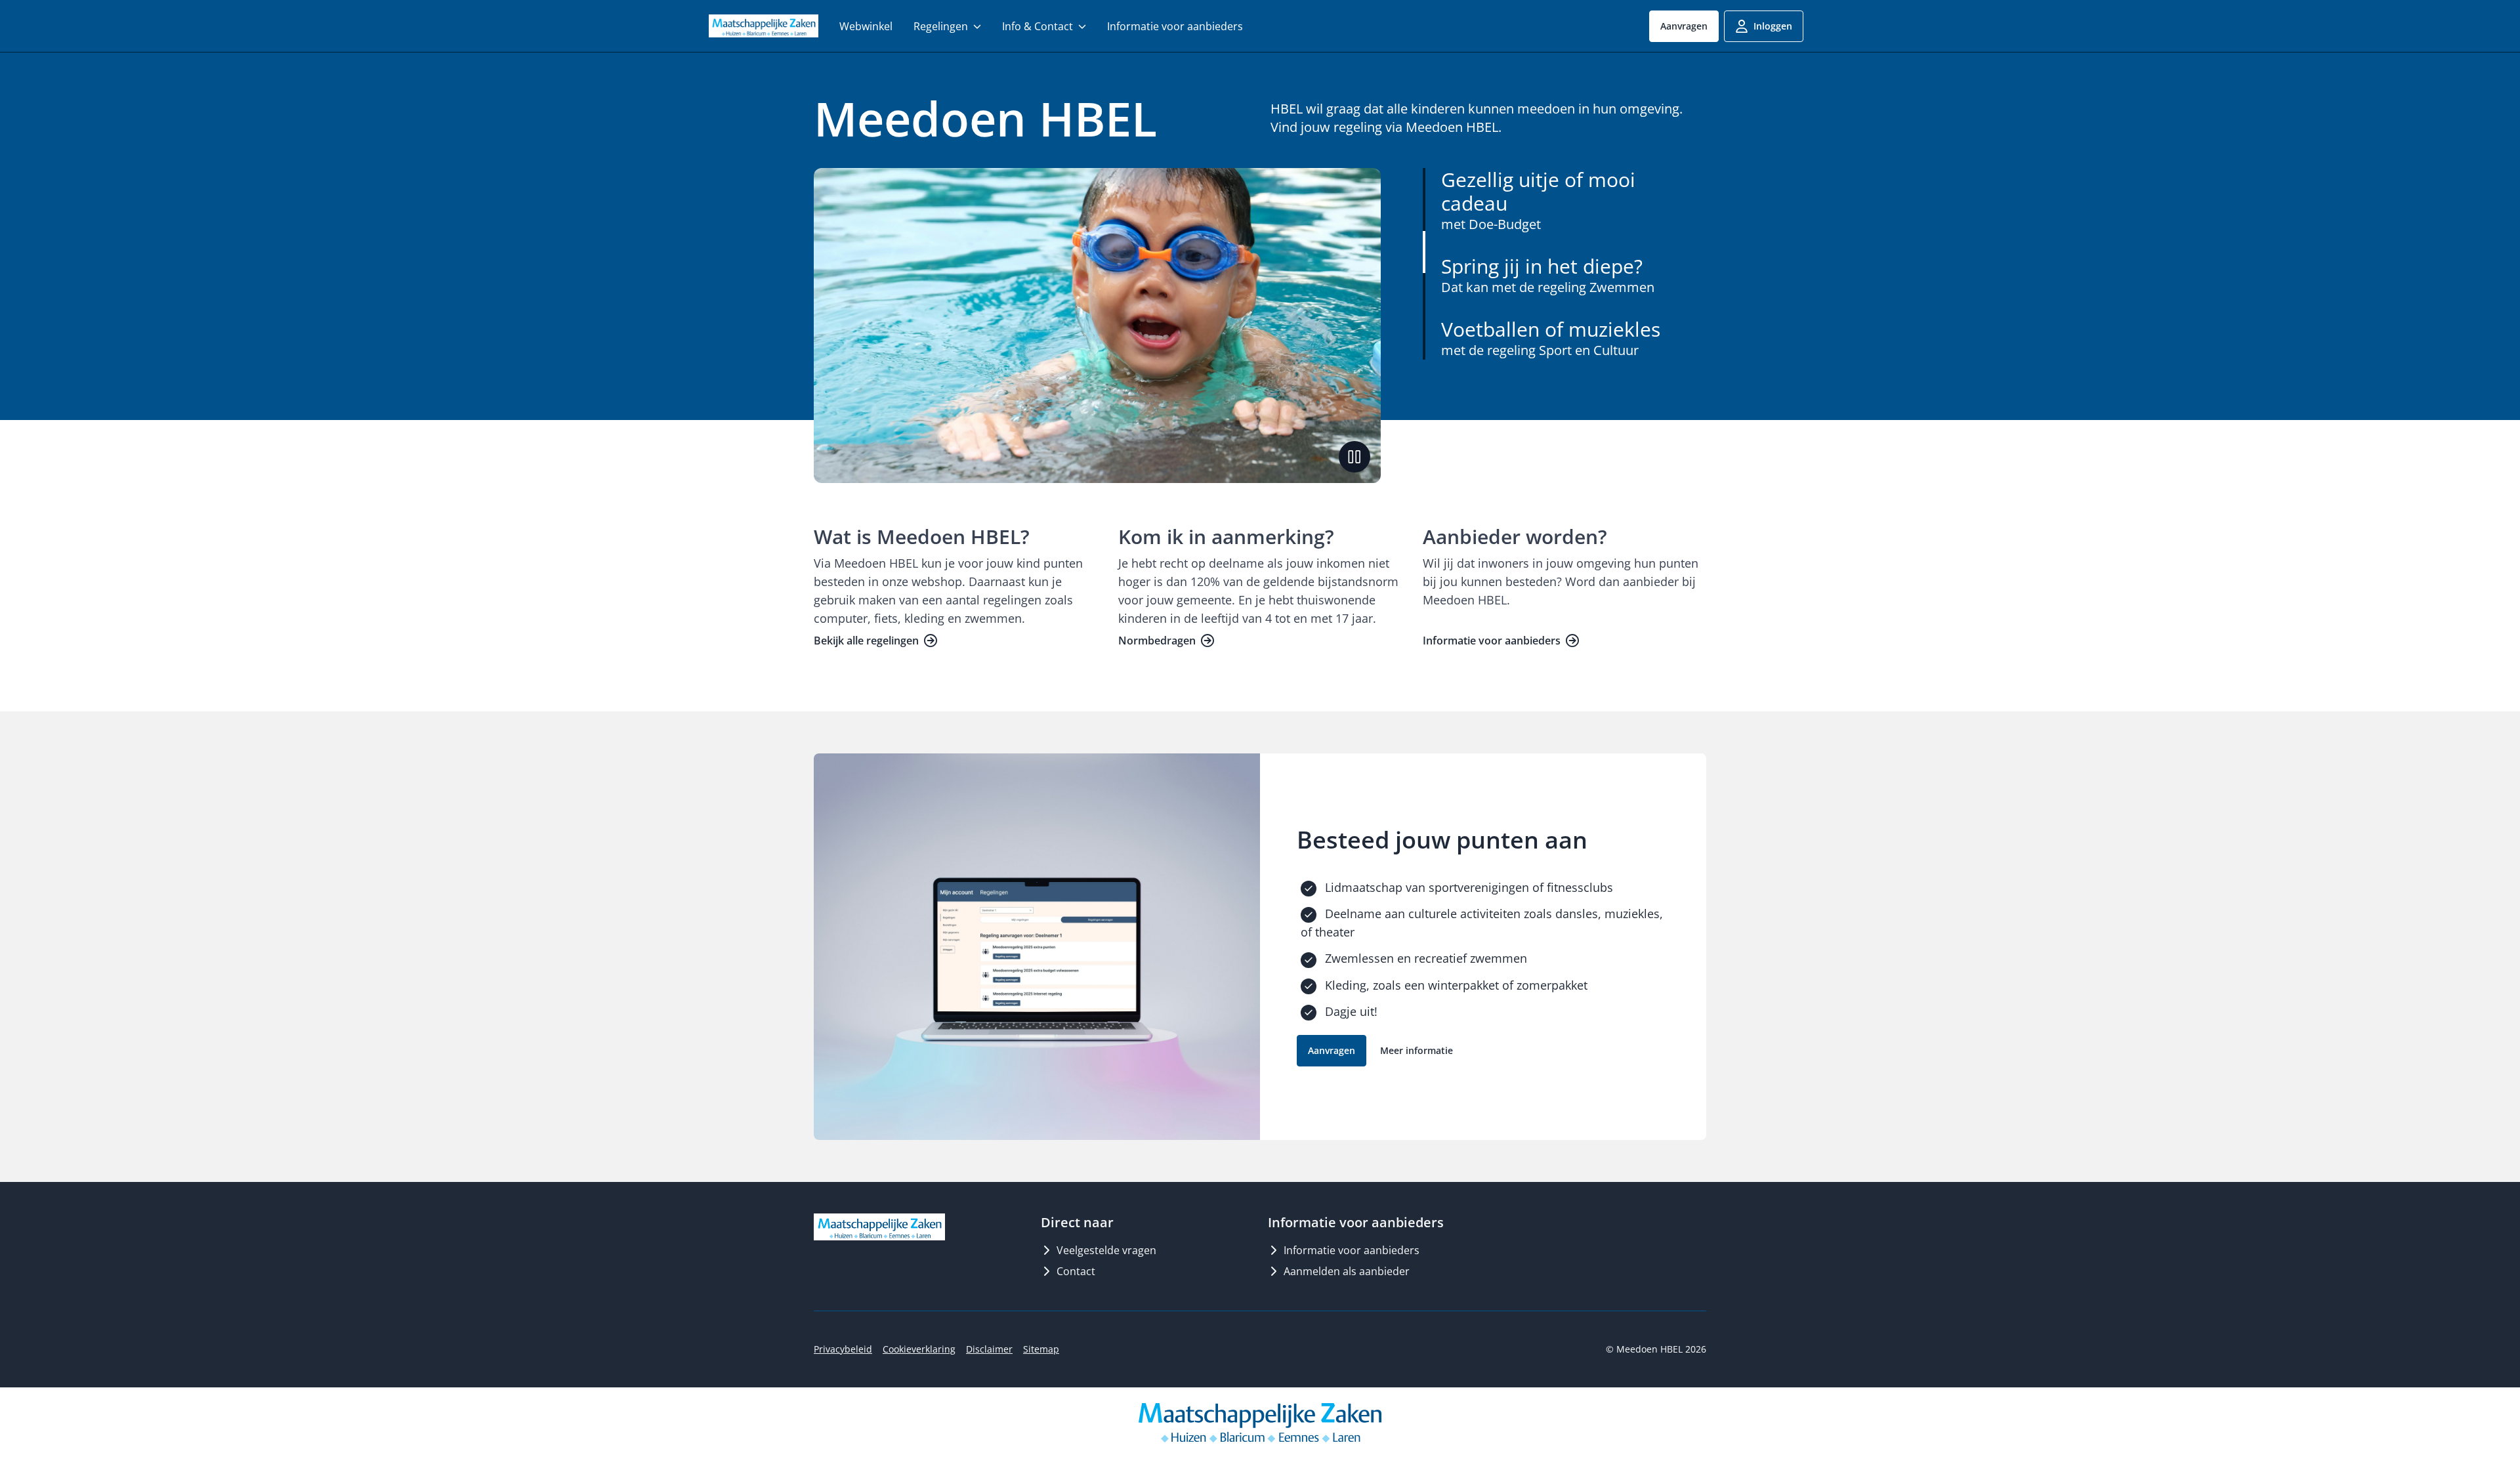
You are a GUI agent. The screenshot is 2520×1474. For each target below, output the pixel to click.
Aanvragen (1684, 26)
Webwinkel (866, 26)
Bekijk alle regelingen (866, 641)
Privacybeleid (843, 1349)
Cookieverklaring (919, 1349)
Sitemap (1041, 1349)
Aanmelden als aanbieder (1347, 1271)
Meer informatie (1417, 1050)
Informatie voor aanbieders (1175, 26)
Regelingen (941, 26)
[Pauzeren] (1354, 457)
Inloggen (1773, 26)
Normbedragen (1157, 641)
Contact (1076, 1271)
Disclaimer (989, 1349)
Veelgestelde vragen (1106, 1250)
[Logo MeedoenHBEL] (764, 26)
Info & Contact (1038, 26)
